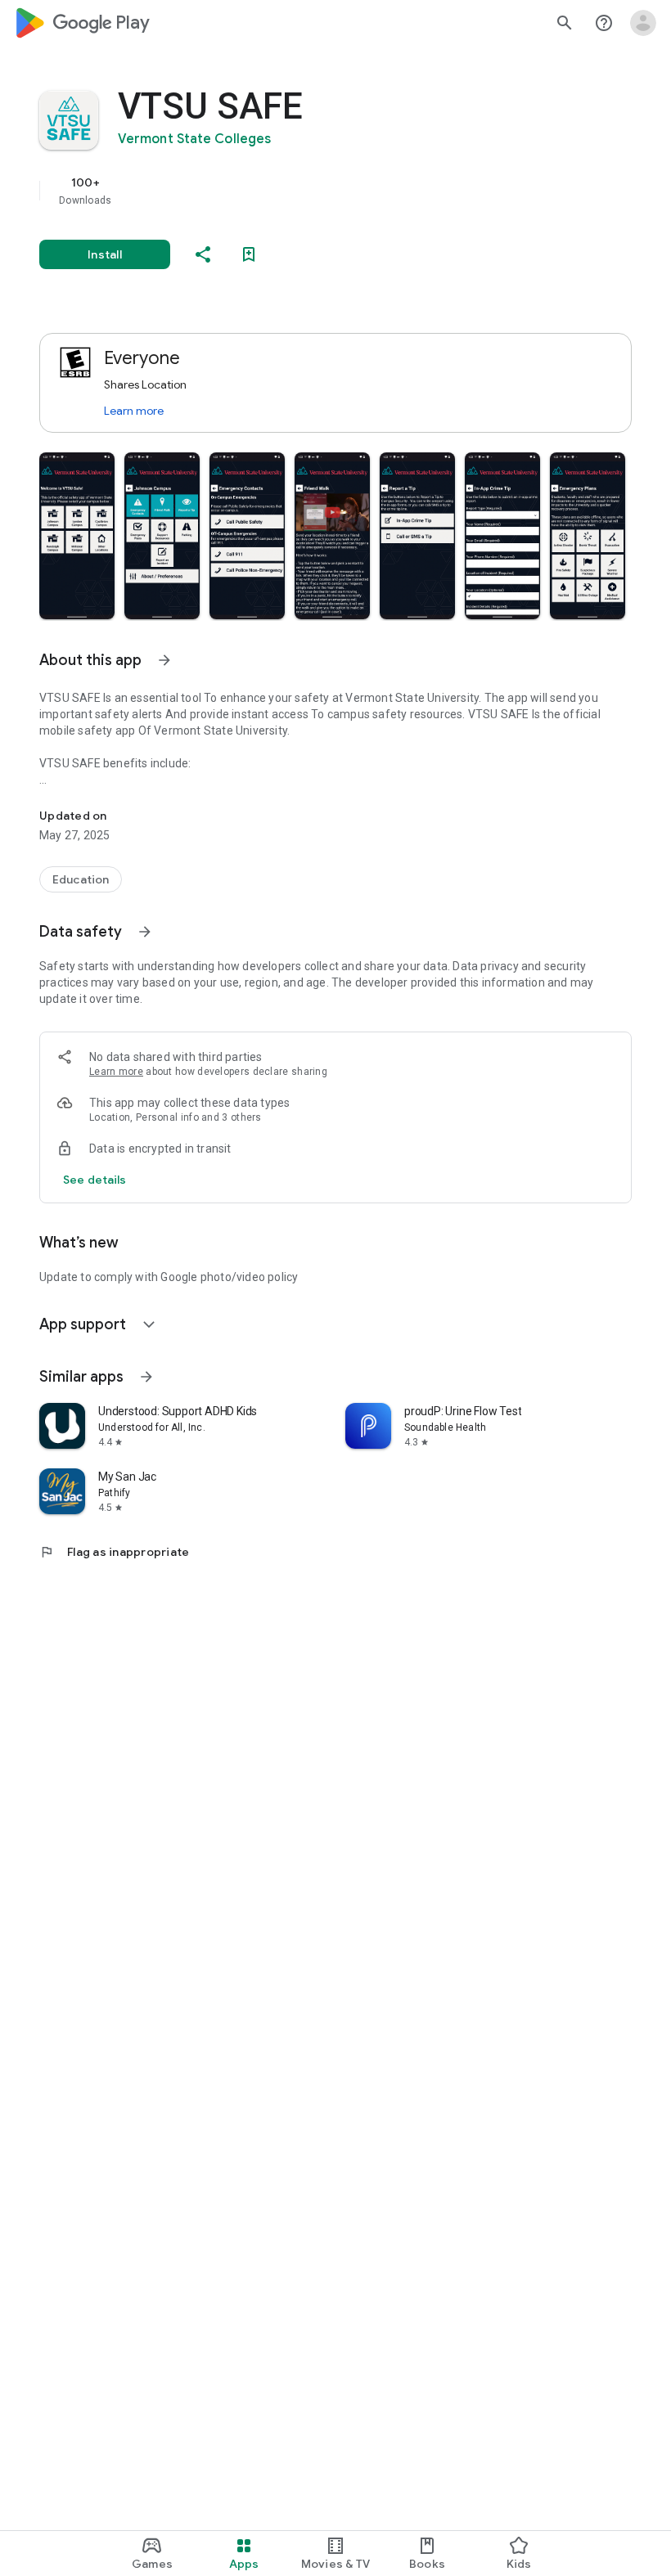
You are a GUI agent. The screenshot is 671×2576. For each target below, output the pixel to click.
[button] (77, 536)
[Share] (203, 254)
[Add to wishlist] (249, 254)
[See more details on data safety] (95, 1180)
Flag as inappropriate (114, 1552)
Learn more (134, 411)
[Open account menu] (643, 23)
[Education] (81, 879)
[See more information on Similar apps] (146, 1377)
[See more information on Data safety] (145, 932)
